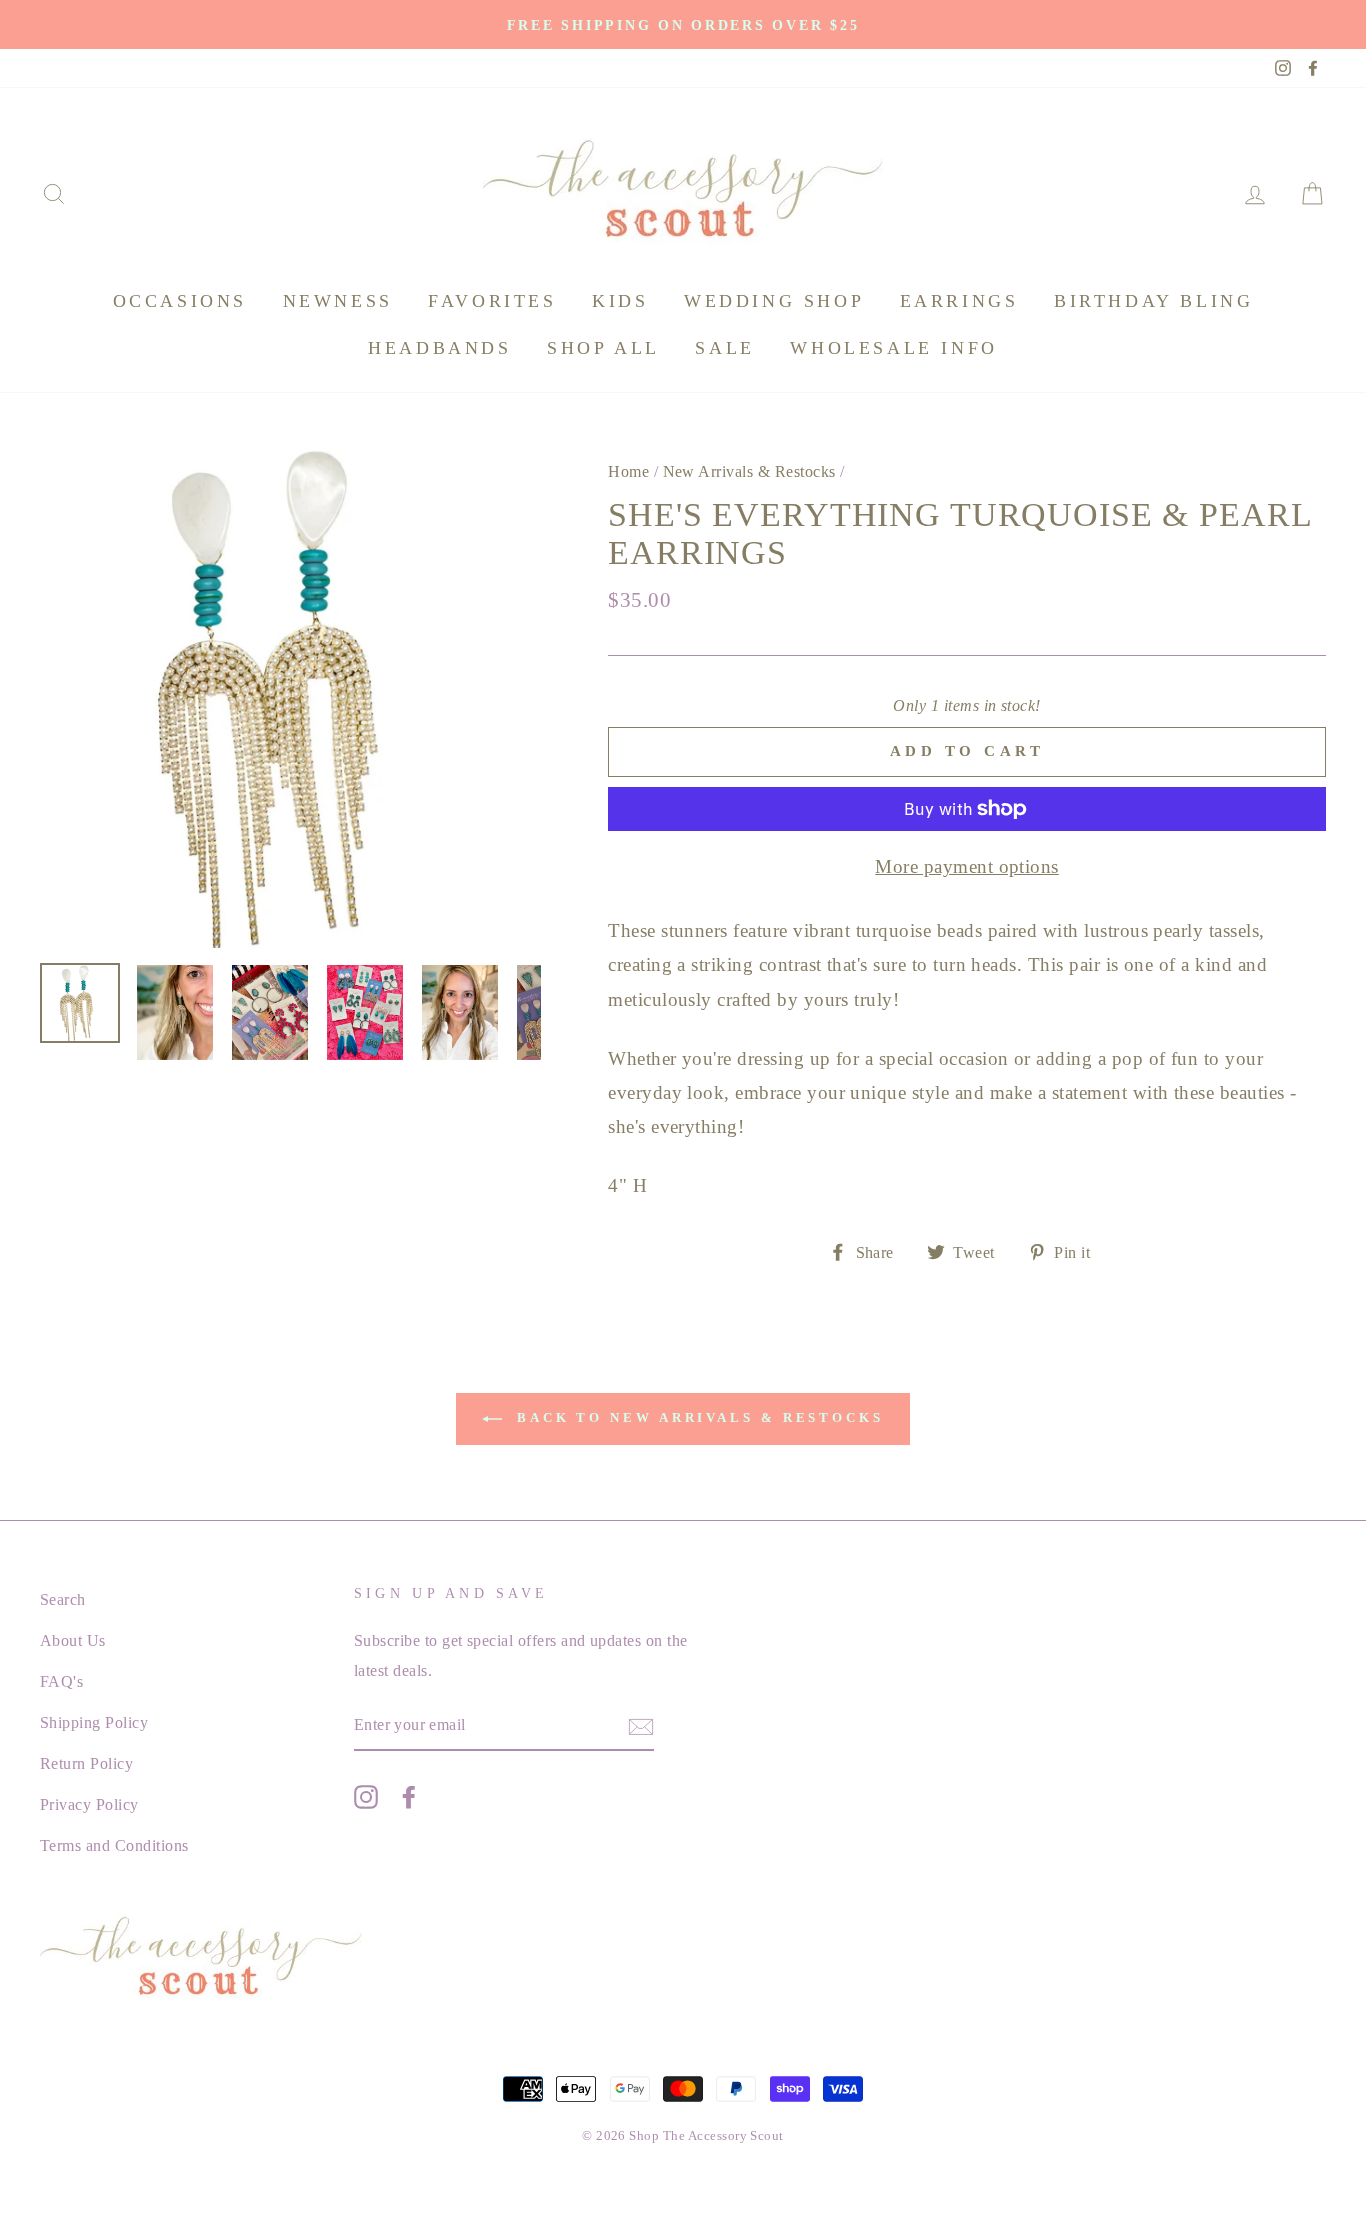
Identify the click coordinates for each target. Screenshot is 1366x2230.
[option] (683, 24)
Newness (338, 301)
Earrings (959, 301)
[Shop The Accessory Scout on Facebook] (409, 1795)
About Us (73, 1640)
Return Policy (86, 1763)
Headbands (439, 348)
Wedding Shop (774, 301)
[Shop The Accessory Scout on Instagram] (366, 1795)
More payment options (967, 866)
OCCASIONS (180, 301)
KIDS (620, 301)
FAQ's (61, 1681)
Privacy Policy (89, 1804)
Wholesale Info (893, 348)
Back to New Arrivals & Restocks (697, 1417)
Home (628, 471)
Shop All (603, 348)
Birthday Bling (1153, 301)
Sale (724, 348)
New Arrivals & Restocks (749, 471)
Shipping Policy (94, 1722)
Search (63, 1599)
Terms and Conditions (114, 1845)
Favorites (492, 301)
